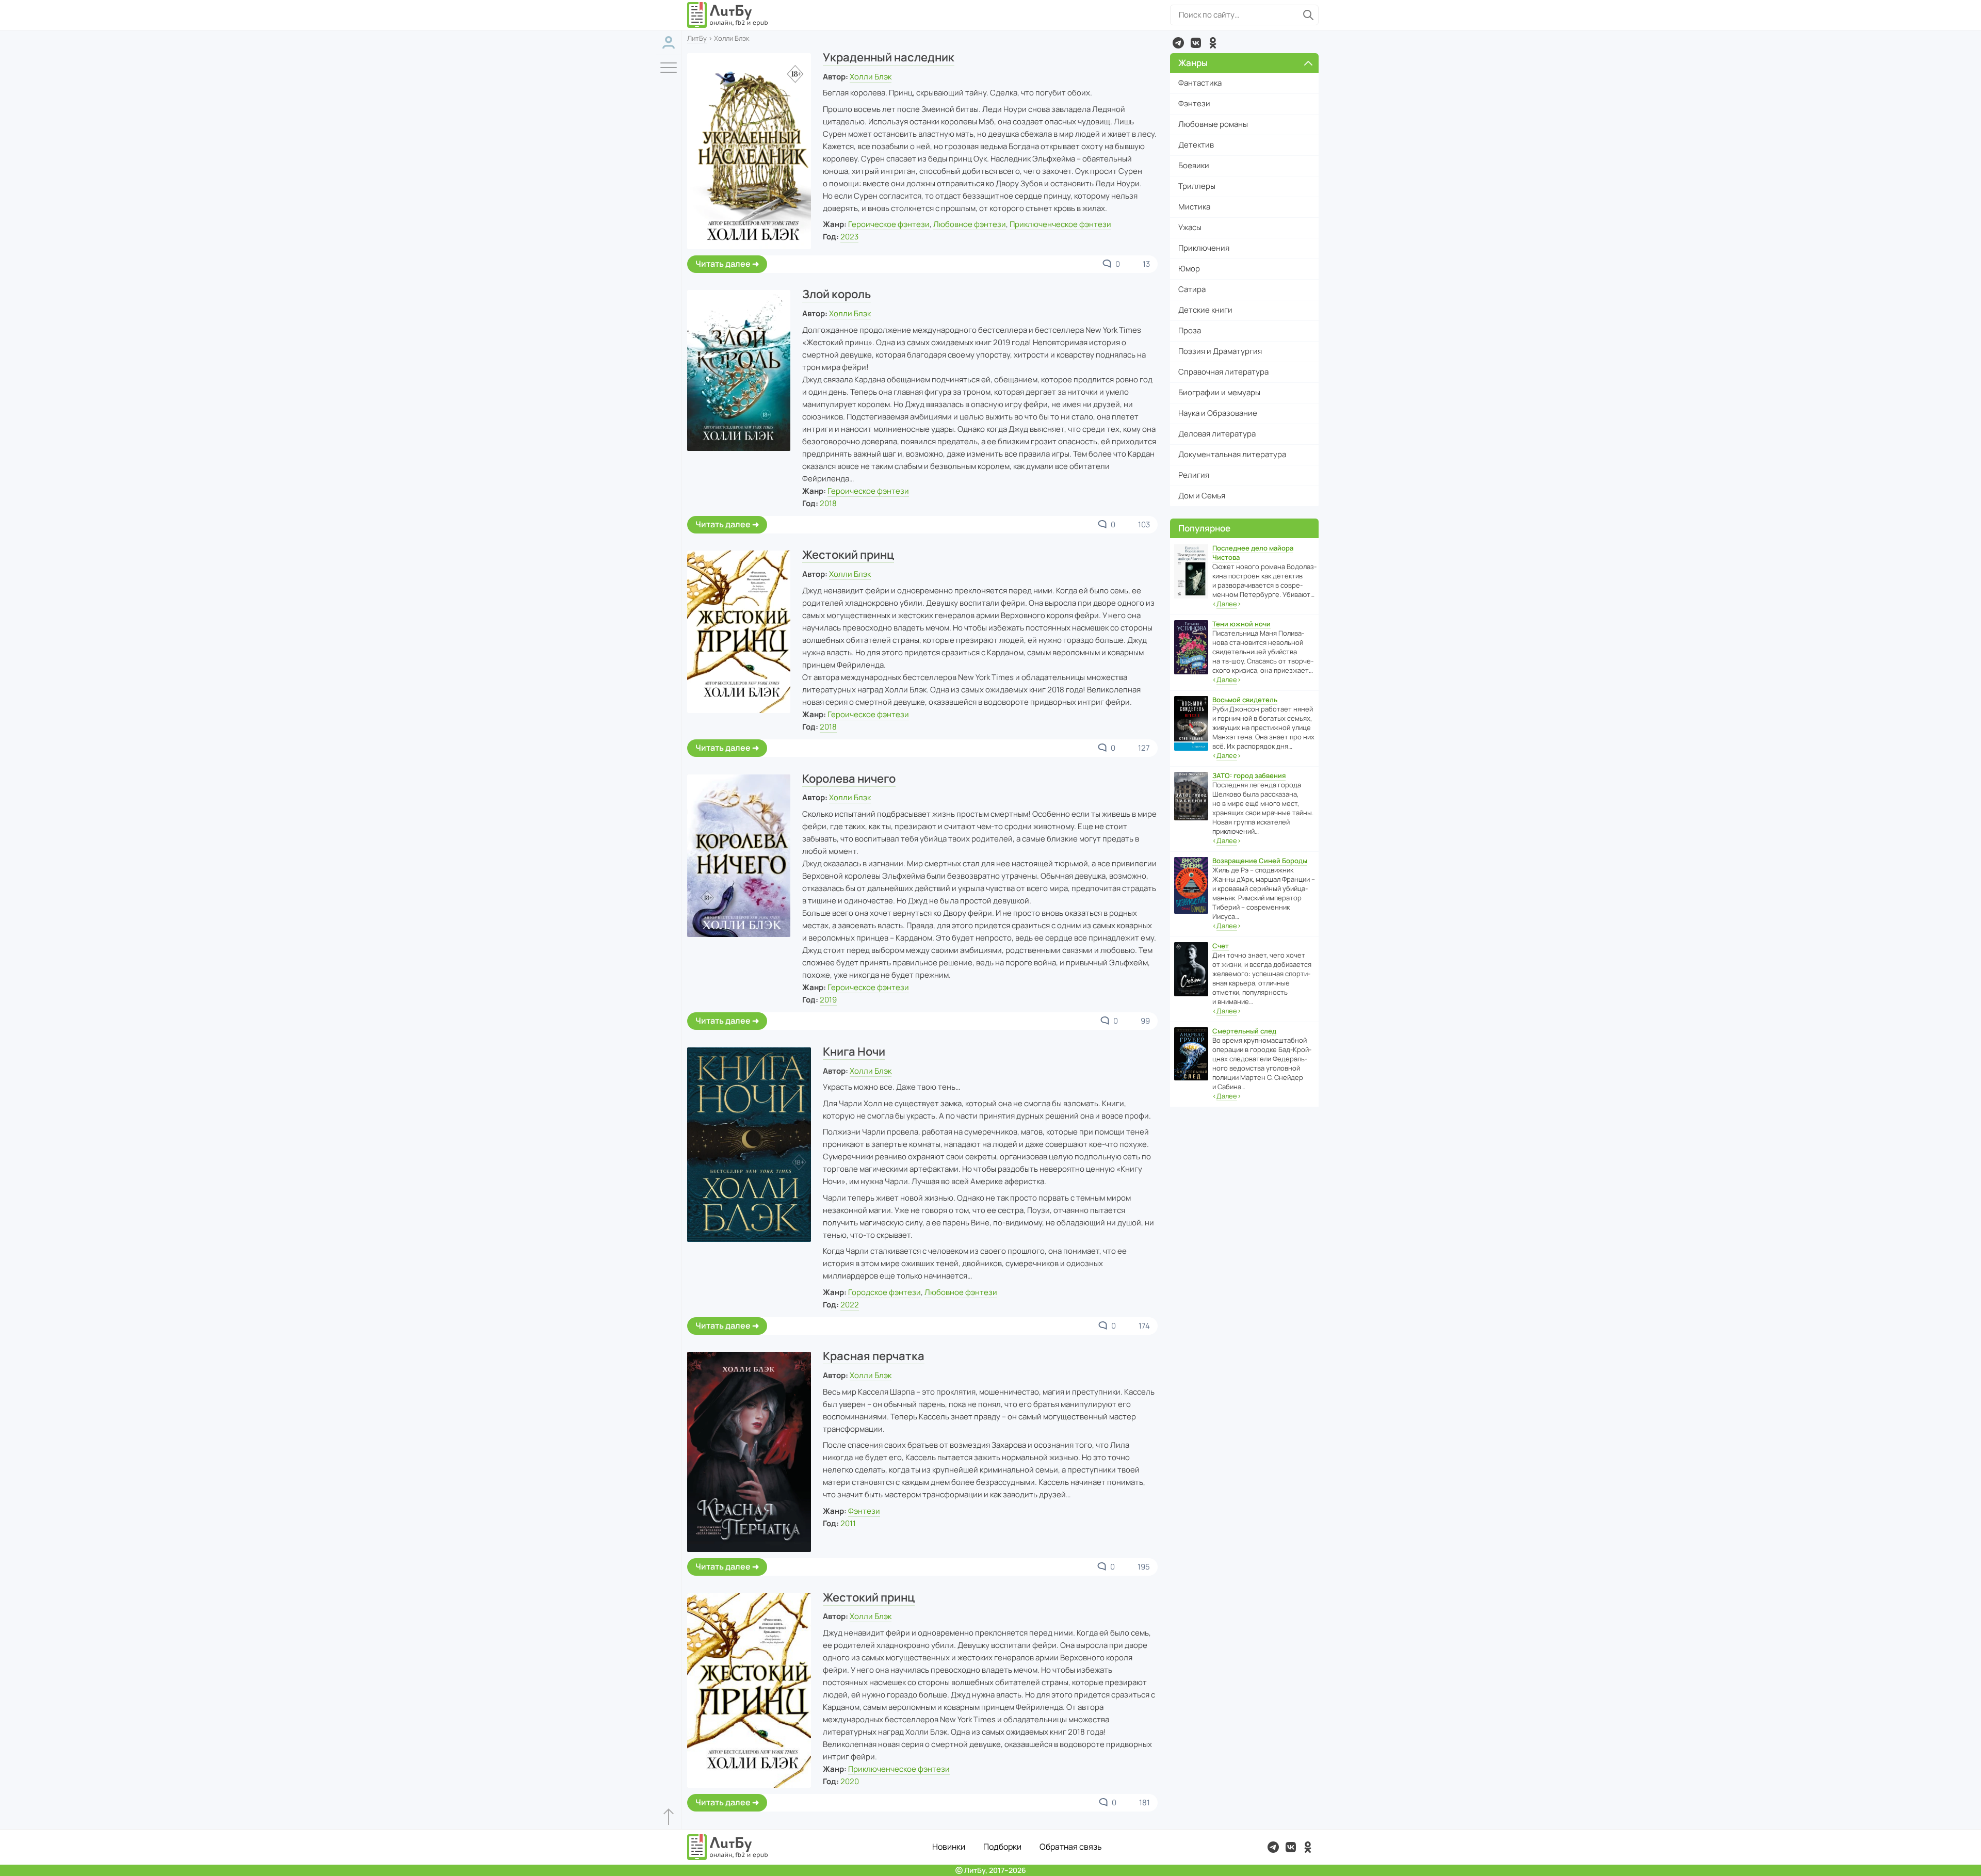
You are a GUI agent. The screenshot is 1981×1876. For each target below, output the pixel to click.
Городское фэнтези (884, 1292)
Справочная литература (1223, 372)
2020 (850, 1781)
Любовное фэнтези (970, 224)
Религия (1194, 475)
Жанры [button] (1193, 63)
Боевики (1194, 165)
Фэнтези (864, 1511)
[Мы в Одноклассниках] (1213, 43)
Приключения (1204, 248)
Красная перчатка (874, 1356)
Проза (1190, 330)
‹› (1227, 604)
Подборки (1002, 1847)
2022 (850, 1305)
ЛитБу (697, 38)
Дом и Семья (1202, 496)
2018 (828, 503)
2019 (828, 1000)
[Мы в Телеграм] (1178, 43)
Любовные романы (1213, 124)
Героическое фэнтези (889, 224)
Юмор (1189, 269)
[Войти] (669, 43)
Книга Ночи (854, 1052)
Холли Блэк (871, 77)
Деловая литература (1217, 434)
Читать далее (723, 264)
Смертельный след (1244, 1031)
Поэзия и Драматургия (1220, 351)
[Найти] (1308, 15)
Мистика (1194, 207)
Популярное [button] (1204, 528)
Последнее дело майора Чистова (1253, 553)
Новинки (949, 1847)
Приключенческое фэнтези (1060, 224)
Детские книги (1205, 310)
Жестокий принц (848, 555)
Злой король (837, 294)
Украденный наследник (889, 57)
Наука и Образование (1218, 413)
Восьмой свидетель (1245, 700)
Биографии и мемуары (1219, 392)
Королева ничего (849, 779)
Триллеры (1197, 186)
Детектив (1196, 145)
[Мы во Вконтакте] (1196, 43)
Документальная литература (1232, 454)
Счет (1221, 946)
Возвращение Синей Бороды (1260, 861)
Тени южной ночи (1241, 624)
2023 (849, 237)
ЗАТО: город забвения (1249, 775)
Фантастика (1200, 83)
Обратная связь (1071, 1847)
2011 (848, 1523)
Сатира (1192, 289)
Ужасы (1190, 227)
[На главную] (728, 15)
